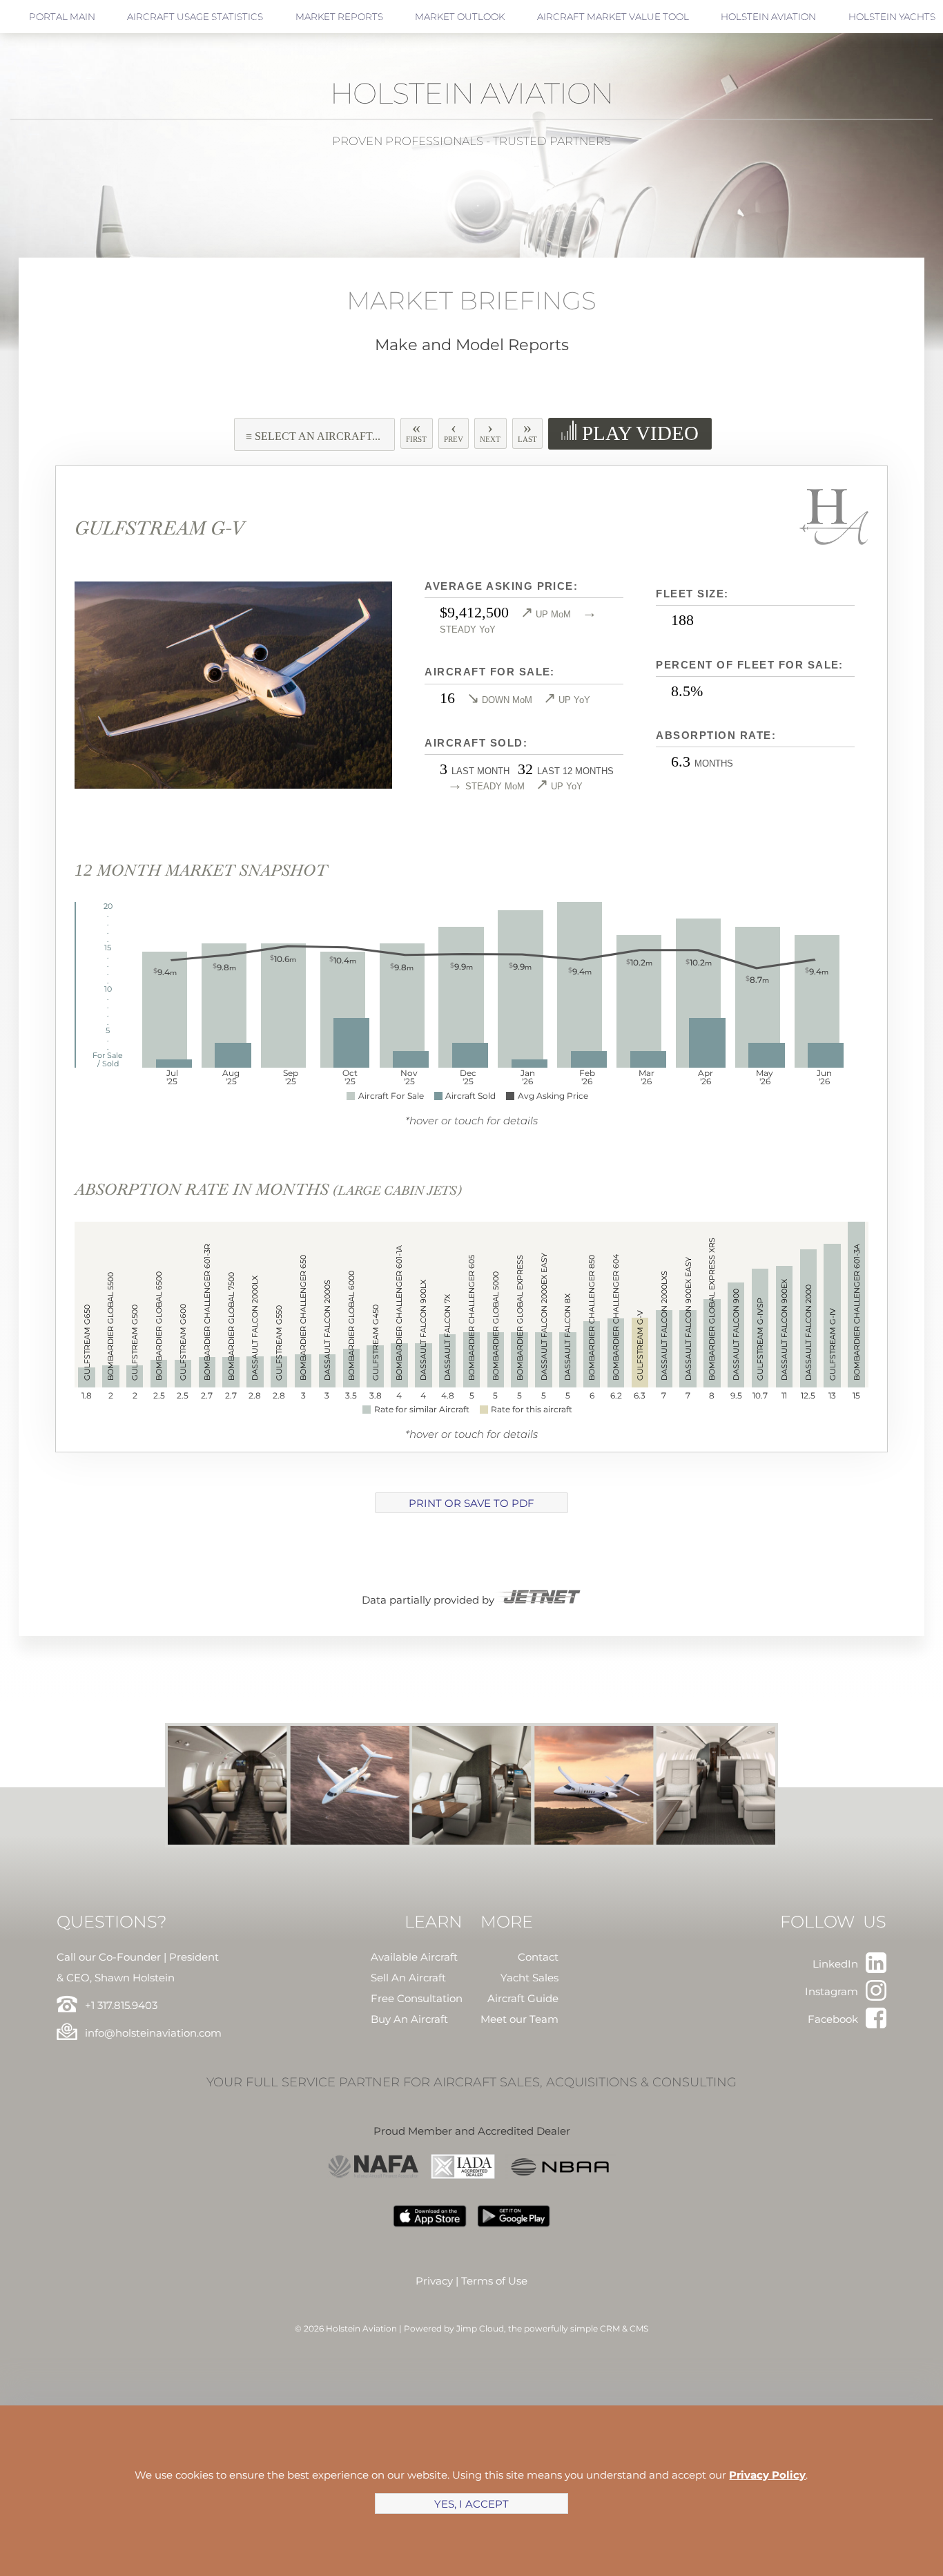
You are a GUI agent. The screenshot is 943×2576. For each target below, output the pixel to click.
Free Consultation (417, 1998)
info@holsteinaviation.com (152, 2033)
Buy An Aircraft (409, 2019)
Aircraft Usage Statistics (195, 17)
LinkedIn (837, 1964)
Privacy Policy (767, 2475)
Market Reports (339, 17)
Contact (538, 1957)
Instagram (833, 1991)
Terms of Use (494, 2281)
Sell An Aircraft (408, 1978)
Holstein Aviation (768, 17)
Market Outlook (460, 17)
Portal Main (62, 17)
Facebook (834, 2019)
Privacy (434, 2281)
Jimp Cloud (480, 2328)
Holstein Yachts (892, 17)
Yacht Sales (529, 1978)
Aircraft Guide (523, 1998)
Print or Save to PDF (471, 1503)
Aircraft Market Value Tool (613, 17)
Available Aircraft (414, 1957)
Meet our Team (519, 2019)
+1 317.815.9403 (120, 2005)
